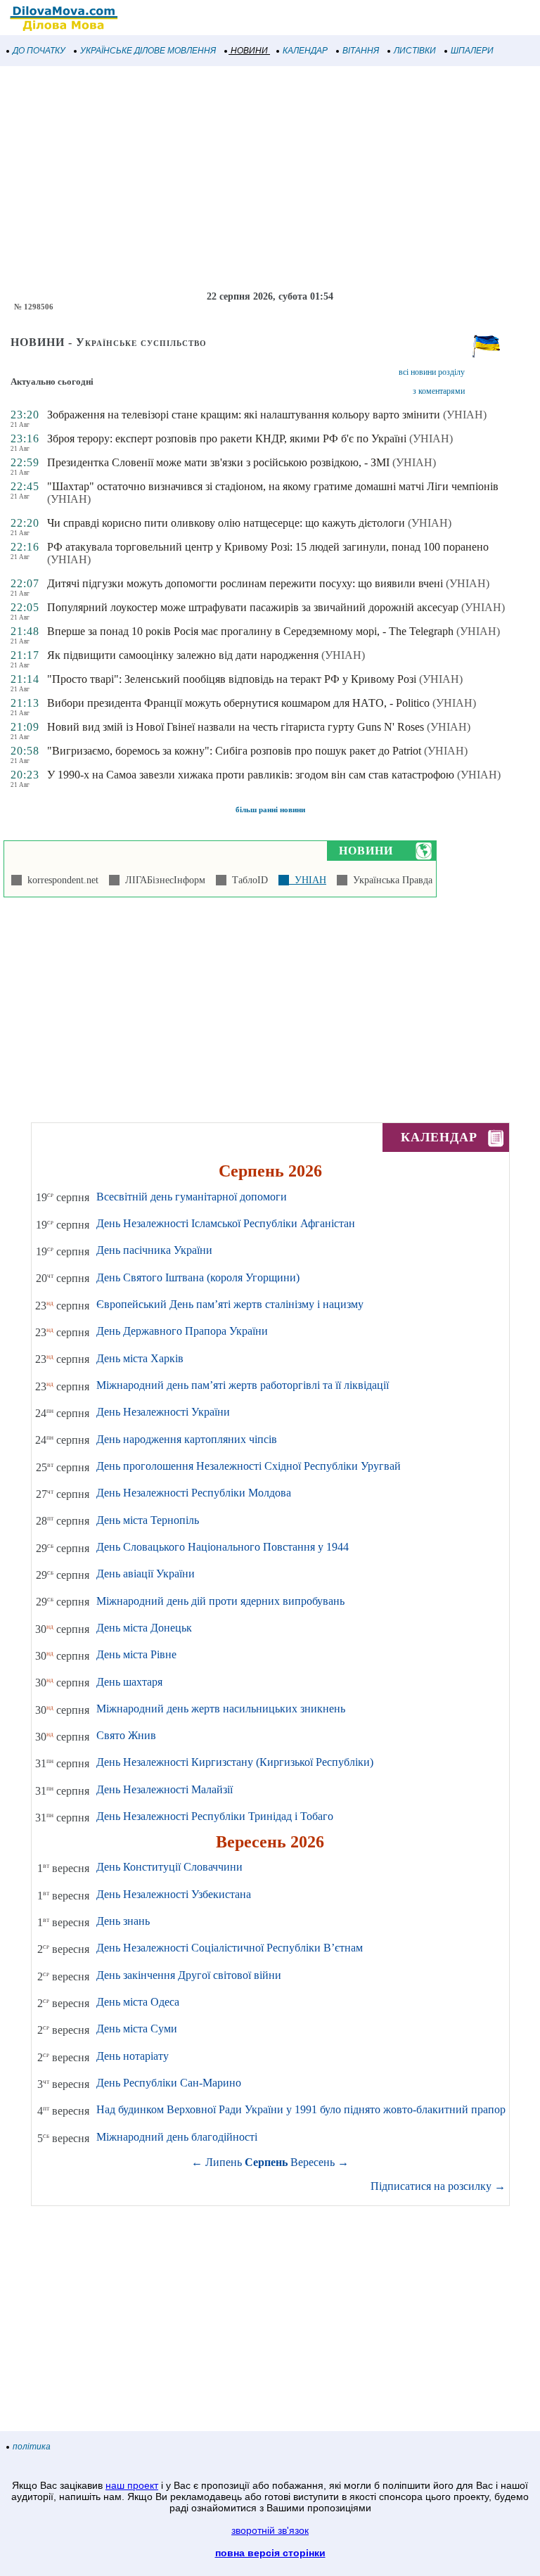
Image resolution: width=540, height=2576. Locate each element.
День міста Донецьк (144, 1628)
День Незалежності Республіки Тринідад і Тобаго (215, 1816)
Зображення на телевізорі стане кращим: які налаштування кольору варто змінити (244, 415)
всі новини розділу (432, 372)
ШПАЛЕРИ (472, 51)
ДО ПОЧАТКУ (39, 51)
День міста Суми (137, 2029)
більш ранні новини (270, 809)
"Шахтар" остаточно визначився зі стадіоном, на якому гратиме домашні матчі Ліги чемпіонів (273, 486)
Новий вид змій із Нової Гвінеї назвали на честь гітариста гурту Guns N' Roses (236, 727)
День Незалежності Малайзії (165, 1789)
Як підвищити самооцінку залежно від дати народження (183, 655)
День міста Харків (140, 1358)
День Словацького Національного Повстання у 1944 (223, 1547)
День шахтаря (129, 1682)
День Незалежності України (163, 1412)
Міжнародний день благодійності (177, 2137)
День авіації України (146, 1574)
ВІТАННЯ (361, 51)
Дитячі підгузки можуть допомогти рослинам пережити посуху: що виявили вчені (245, 583)
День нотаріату (133, 2056)
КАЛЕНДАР (305, 51)
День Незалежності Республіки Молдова (194, 1493)
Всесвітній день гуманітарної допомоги (192, 1197)
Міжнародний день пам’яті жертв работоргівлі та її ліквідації (243, 1385)
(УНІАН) (465, 415)
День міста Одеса (138, 2002)
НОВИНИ (249, 51)
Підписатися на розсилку (438, 2186)
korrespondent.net (60, 880)
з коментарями (439, 391)
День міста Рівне (136, 1654)
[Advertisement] (270, 179)
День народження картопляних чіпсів (187, 1439)
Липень (224, 2162)
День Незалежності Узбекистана (174, 1894)
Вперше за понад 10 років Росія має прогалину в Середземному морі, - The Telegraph (250, 631)
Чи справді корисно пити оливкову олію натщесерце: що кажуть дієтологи (226, 523)
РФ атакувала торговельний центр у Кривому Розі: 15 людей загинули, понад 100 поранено (268, 547)
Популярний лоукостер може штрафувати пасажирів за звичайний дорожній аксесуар (253, 607)
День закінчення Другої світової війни (189, 1975)
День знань (123, 1921)
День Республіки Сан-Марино (169, 2083)
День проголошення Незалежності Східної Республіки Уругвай (249, 1466)
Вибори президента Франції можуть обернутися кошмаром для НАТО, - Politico (238, 703)
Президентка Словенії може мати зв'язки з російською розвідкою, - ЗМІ (218, 462)
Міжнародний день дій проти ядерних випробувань (220, 1601)
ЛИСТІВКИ (415, 51)
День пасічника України (154, 1250)
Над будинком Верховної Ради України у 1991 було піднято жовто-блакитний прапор (301, 2109)
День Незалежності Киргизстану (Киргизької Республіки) (235, 1762)
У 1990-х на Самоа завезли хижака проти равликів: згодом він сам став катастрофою (251, 775)
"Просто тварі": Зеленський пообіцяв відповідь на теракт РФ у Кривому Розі (232, 679)
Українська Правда (390, 880)
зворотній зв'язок (270, 2530)
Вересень (313, 2162)
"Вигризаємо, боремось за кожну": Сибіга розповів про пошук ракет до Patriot (234, 751)
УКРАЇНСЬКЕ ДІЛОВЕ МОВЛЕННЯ (148, 51)
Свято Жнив (126, 1735)
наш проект (132, 2485)
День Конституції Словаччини (169, 1867)
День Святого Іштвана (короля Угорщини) (198, 1277)
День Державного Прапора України (182, 1331)
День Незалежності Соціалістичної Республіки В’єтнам (230, 1948)
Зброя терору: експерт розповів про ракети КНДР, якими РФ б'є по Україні (227, 438)
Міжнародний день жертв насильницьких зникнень (221, 1709)
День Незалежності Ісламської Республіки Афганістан (226, 1223)
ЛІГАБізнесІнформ (162, 880)
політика (32, 2447)
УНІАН (308, 880)
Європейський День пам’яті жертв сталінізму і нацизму (230, 1304)
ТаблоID (247, 880)
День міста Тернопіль (148, 1520)
